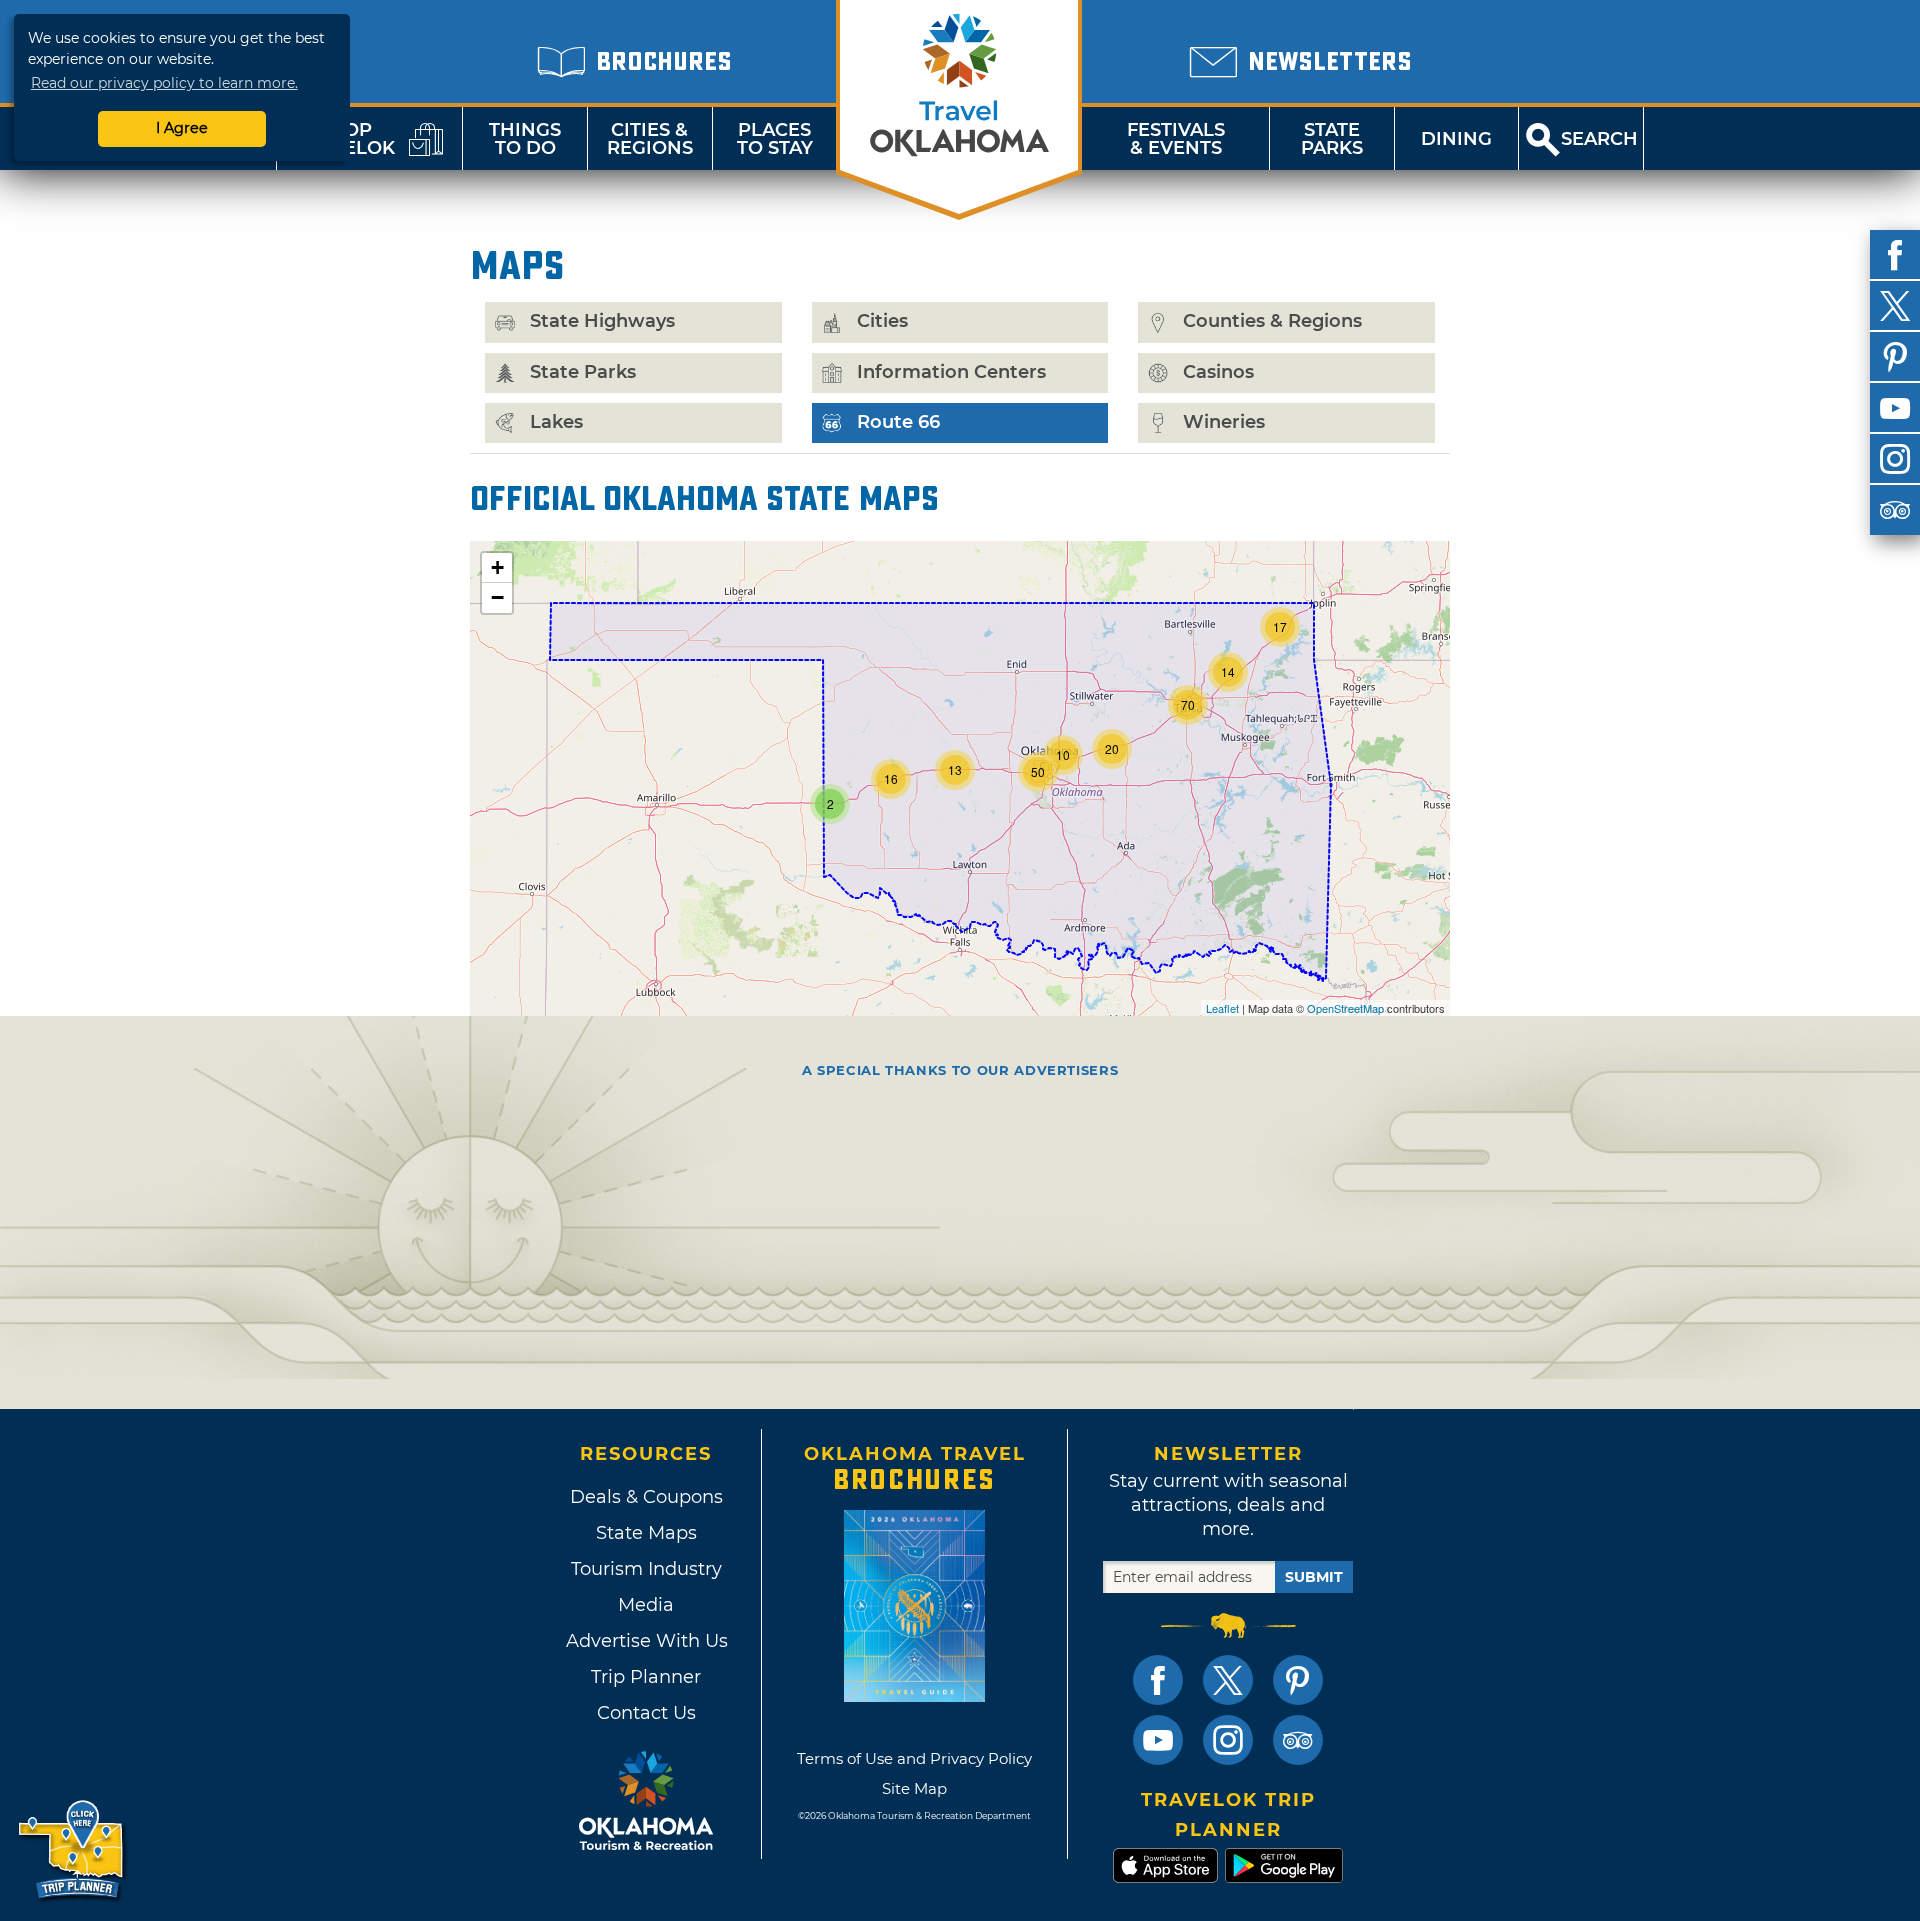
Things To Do (525, 139)
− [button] (497, 597)
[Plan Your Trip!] (72, 1850)
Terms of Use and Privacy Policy (914, 1758)
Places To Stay (775, 139)
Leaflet (1222, 1008)
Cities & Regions (650, 139)
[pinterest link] (1298, 1680)
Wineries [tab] (1224, 422)
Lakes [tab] (556, 422)
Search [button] (1599, 139)
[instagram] (1895, 459)
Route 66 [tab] (896, 422)
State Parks (1332, 139)
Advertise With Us (646, 1641)
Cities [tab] (882, 321)
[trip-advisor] (1895, 510)
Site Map (914, 1788)
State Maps (646, 1533)
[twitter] (1895, 306)
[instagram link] (1228, 1740)
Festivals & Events (1176, 139)
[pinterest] (1895, 357)
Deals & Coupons (646, 1497)
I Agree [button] (182, 128)
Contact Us (646, 1713)
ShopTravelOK (345, 139)
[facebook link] (1158, 1680)
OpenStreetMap (1345, 1008)
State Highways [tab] (602, 321)
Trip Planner (646, 1677)
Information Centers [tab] (951, 372)
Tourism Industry (646, 1569)
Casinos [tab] (1218, 372)
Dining (1456, 139)
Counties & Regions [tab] (1272, 321)
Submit (1314, 1577)
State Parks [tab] (583, 372)
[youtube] (1895, 408)
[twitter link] (1228, 1680)
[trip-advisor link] (1298, 1740)
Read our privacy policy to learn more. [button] (164, 83)
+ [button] (497, 567)
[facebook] (1895, 255)
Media (646, 1605)
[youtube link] (1158, 1740)
